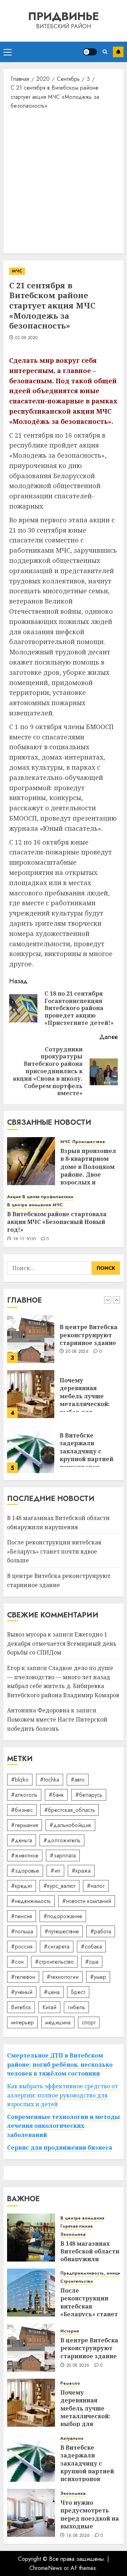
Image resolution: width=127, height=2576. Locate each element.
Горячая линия (76, 2226)
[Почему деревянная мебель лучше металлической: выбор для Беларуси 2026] (31, 1394)
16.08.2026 (78, 2536)
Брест (78, 1992)
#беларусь (89, 1795)
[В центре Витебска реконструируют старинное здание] (31, 1339)
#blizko (20, 1780)
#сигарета (57, 1947)
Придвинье (64, 16)
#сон (17, 1962)
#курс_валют (59, 1886)
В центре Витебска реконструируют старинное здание (89, 1335)
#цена (52, 1992)
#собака (91, 1947)
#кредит (22, 1886)
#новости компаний (87, 1901)
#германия (25, 1825)
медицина (58, 2022)
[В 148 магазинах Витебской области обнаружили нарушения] (31, 2238)
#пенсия (22, 1916)
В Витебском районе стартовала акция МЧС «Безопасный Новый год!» (57, 1222)
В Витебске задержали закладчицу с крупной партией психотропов (86, 1451)
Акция (14, 1197)
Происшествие (89, 1142)
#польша (22, 1931)
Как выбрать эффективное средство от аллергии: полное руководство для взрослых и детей (62, 2095)
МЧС (17, 271)
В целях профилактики (48, 1197)
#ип (55, 1871)
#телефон (23, 1977)
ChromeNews (46, 2568)
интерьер (22, 2022)
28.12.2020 (25, 1239)
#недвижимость (31, 1901)
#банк (56, 1795)
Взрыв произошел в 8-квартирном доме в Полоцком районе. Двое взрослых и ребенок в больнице (88, 1175)
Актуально (72, 2439)
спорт (89, 2022)
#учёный (22, 1992)
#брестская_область (69, 1810)
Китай (49, 2007)
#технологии (63, 1977)
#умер (98, 1977)
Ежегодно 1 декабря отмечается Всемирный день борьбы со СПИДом (62, 1643)
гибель (76, 2007)
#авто (78, 1780)
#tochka (50, 1780)
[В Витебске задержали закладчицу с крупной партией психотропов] (31, 1449)
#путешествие (62, 1931)
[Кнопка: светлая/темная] (90, 52)
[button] (8, 52)
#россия (22, 1947)
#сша (92, 1962)
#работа (101, 1931)
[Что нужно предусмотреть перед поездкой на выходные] (31, 2513)
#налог (96, 1886)
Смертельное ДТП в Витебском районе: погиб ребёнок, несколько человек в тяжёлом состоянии (60, 2064)
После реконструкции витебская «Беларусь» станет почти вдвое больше (54, 1551)
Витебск (21, 2007)
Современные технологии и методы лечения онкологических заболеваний (64, 2126)
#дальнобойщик (70, 1825)
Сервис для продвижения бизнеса (60, 2148)
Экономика (73, 2235)
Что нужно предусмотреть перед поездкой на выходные (90, 2514)
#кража (81, 1871)
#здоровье (25, 1871)
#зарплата (63, 1856)
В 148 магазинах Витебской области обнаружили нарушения (90, 2255)
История (69, 2331)
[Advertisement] (64, 181)
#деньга (22, 1840)
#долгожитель (62, 1840)
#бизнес (22, 1810)
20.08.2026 (77, 1352)
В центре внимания (29, 1205)
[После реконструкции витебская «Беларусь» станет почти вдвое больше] (31, 2293)
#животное (25, 1856)
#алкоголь (24, 1795)
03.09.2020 (26, 338)
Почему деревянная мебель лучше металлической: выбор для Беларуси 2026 (85, 1400)
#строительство (54, 1962)
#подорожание (63, 1916)
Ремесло (70, 2383)
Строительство (77, 2281)
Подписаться (118, 52)
